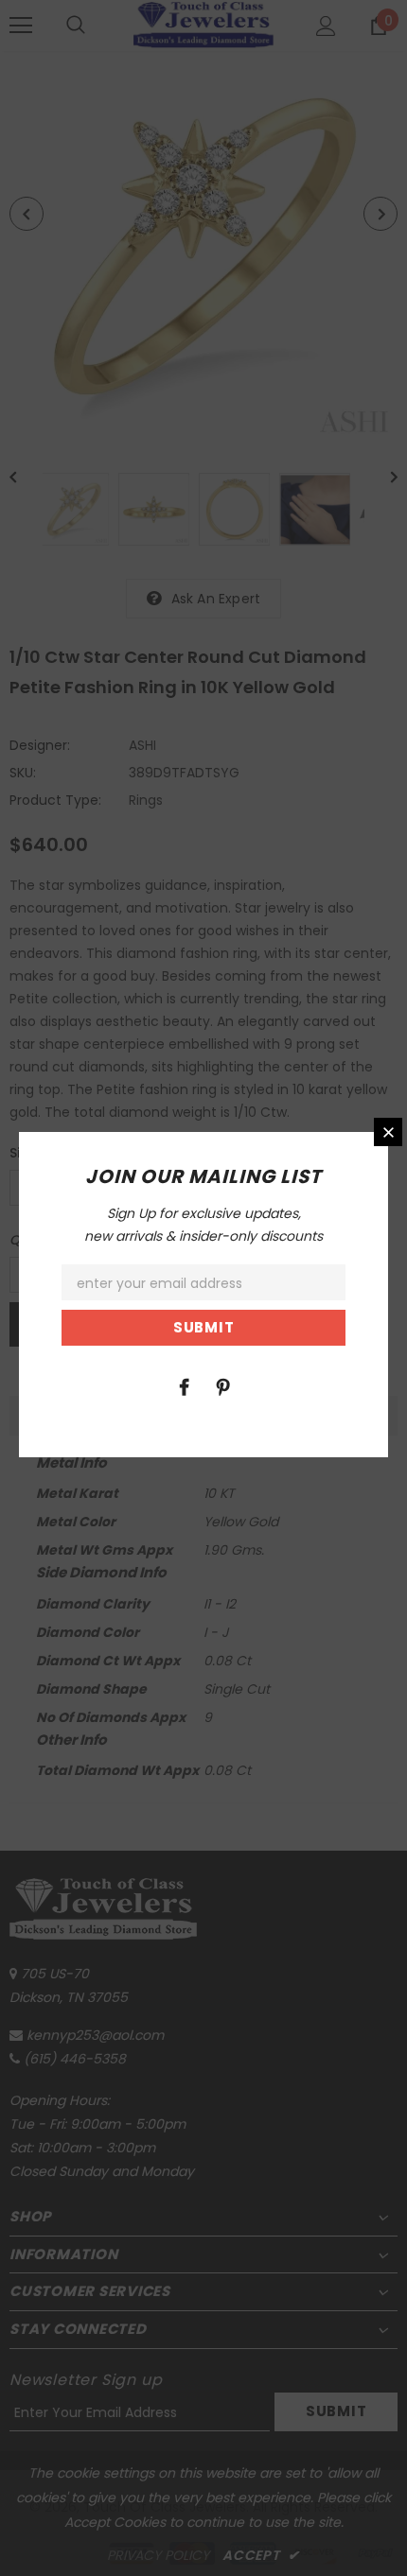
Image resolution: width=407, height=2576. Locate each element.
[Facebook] (184, 1386)
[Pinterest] (222, 1386)
